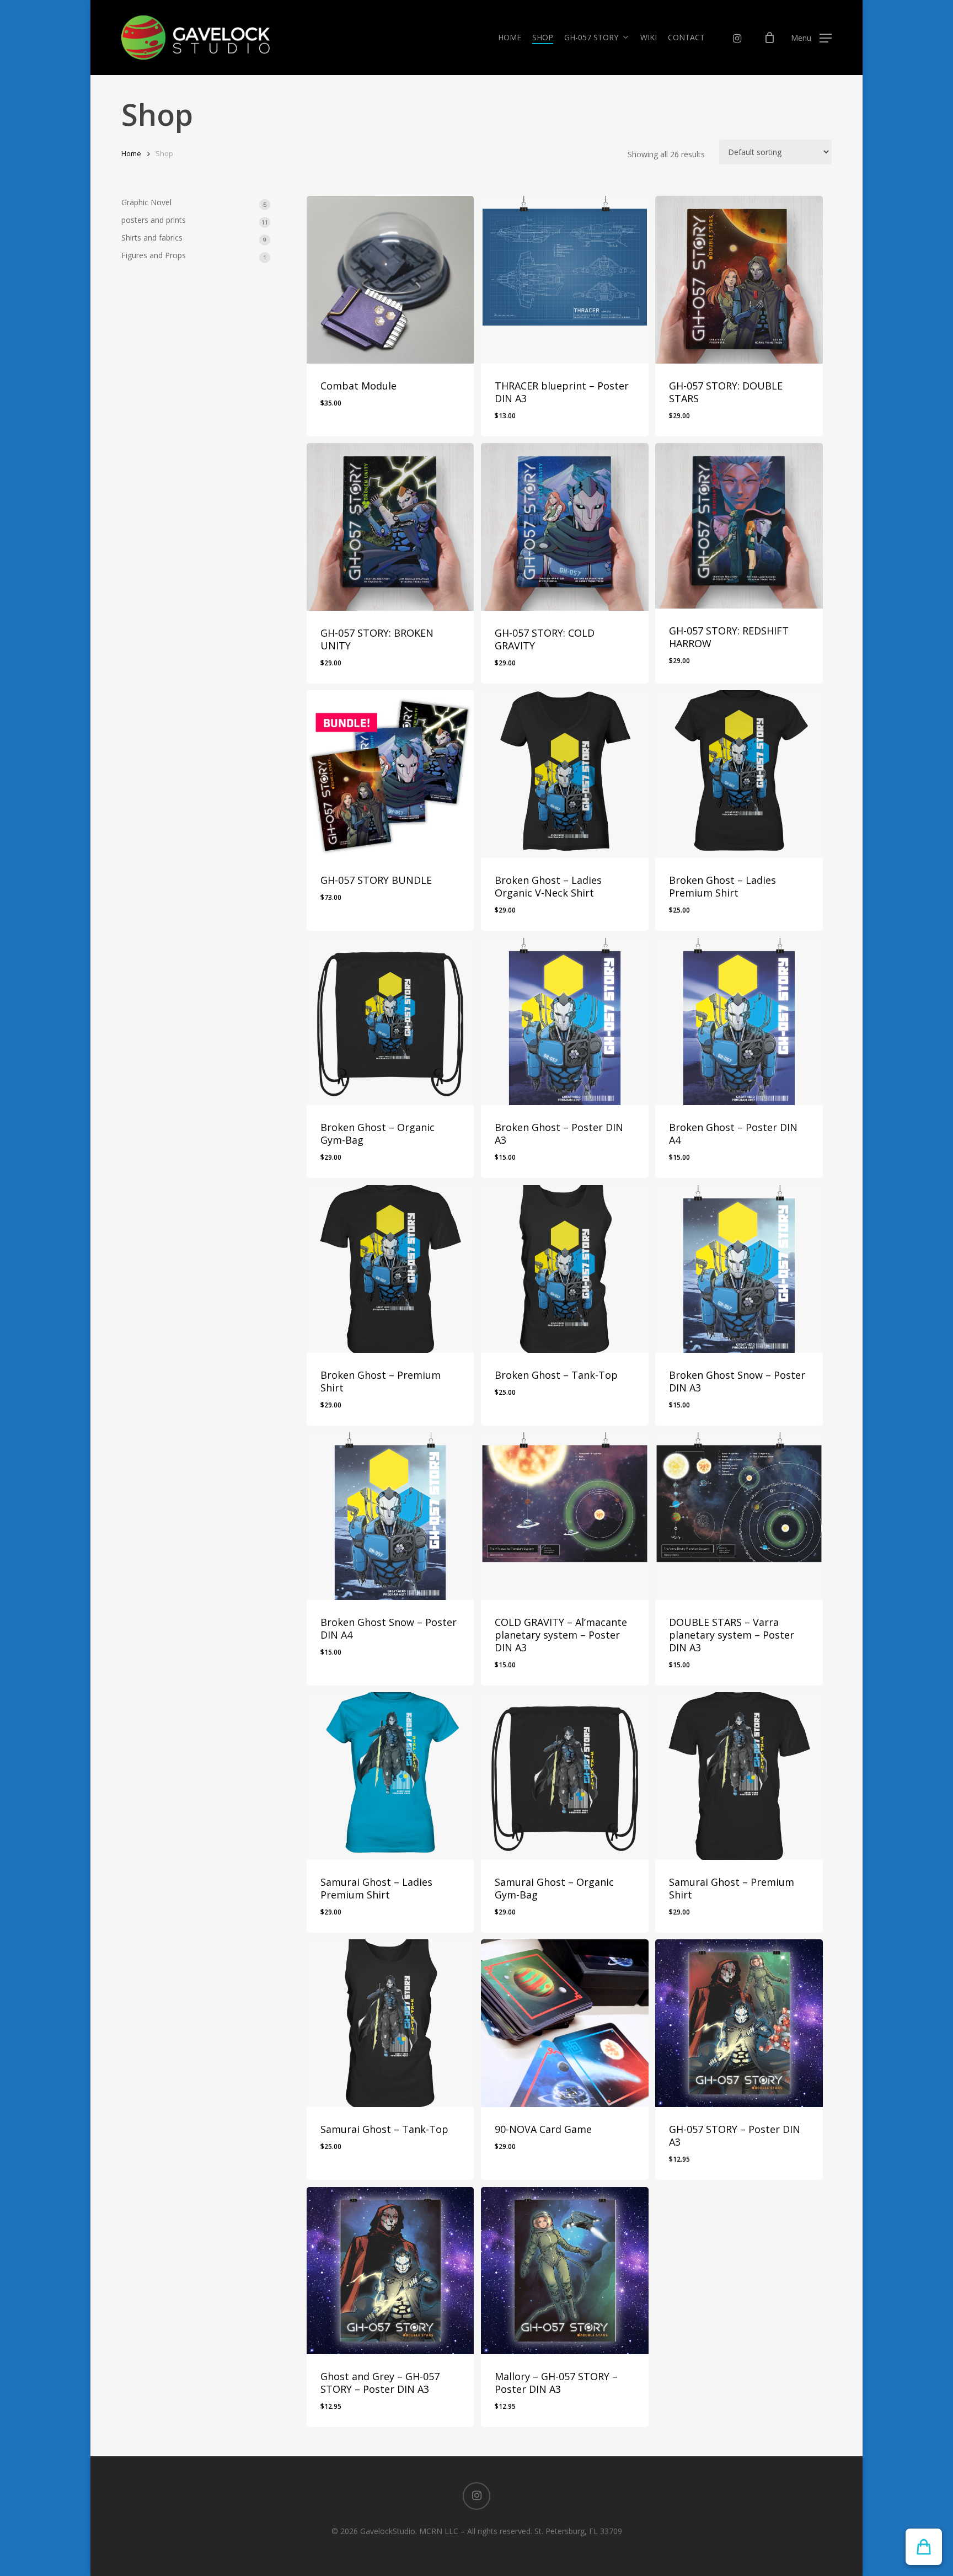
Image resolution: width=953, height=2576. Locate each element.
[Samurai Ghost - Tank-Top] (390, 2023)
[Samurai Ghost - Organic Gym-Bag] (565, 1776)
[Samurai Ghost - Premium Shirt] (739, 1776)
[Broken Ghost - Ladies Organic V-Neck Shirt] (565, 774)
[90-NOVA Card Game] (565, 2023)
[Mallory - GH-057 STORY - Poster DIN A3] (565, 2271)
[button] (811, 38)
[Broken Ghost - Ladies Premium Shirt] (739, 774)
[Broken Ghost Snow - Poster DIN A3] (739, 1269)
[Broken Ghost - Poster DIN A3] (565, 1022)
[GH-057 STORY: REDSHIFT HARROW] (739, 526)
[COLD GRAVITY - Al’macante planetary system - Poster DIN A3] (565, 1516)
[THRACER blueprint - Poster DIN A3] (565, 280)
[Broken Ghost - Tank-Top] (565, 1269)
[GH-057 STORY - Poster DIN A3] (739, 2023)
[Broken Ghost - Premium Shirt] (390, 1269)
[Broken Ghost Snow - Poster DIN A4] (390, 1516)
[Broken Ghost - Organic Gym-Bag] (390, 1022)
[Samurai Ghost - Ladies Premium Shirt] (390, 1776)
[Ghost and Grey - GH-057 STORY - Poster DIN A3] (390, 2271)
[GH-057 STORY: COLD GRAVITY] (565, 527)
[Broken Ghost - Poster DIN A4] (739, 1022)
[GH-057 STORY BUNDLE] (390, 774)
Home (131, 153)
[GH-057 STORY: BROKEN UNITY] (390, 527)
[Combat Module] (390, 280)
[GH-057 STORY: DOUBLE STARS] (739, 280)
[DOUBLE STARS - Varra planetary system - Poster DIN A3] (739, 1516)
